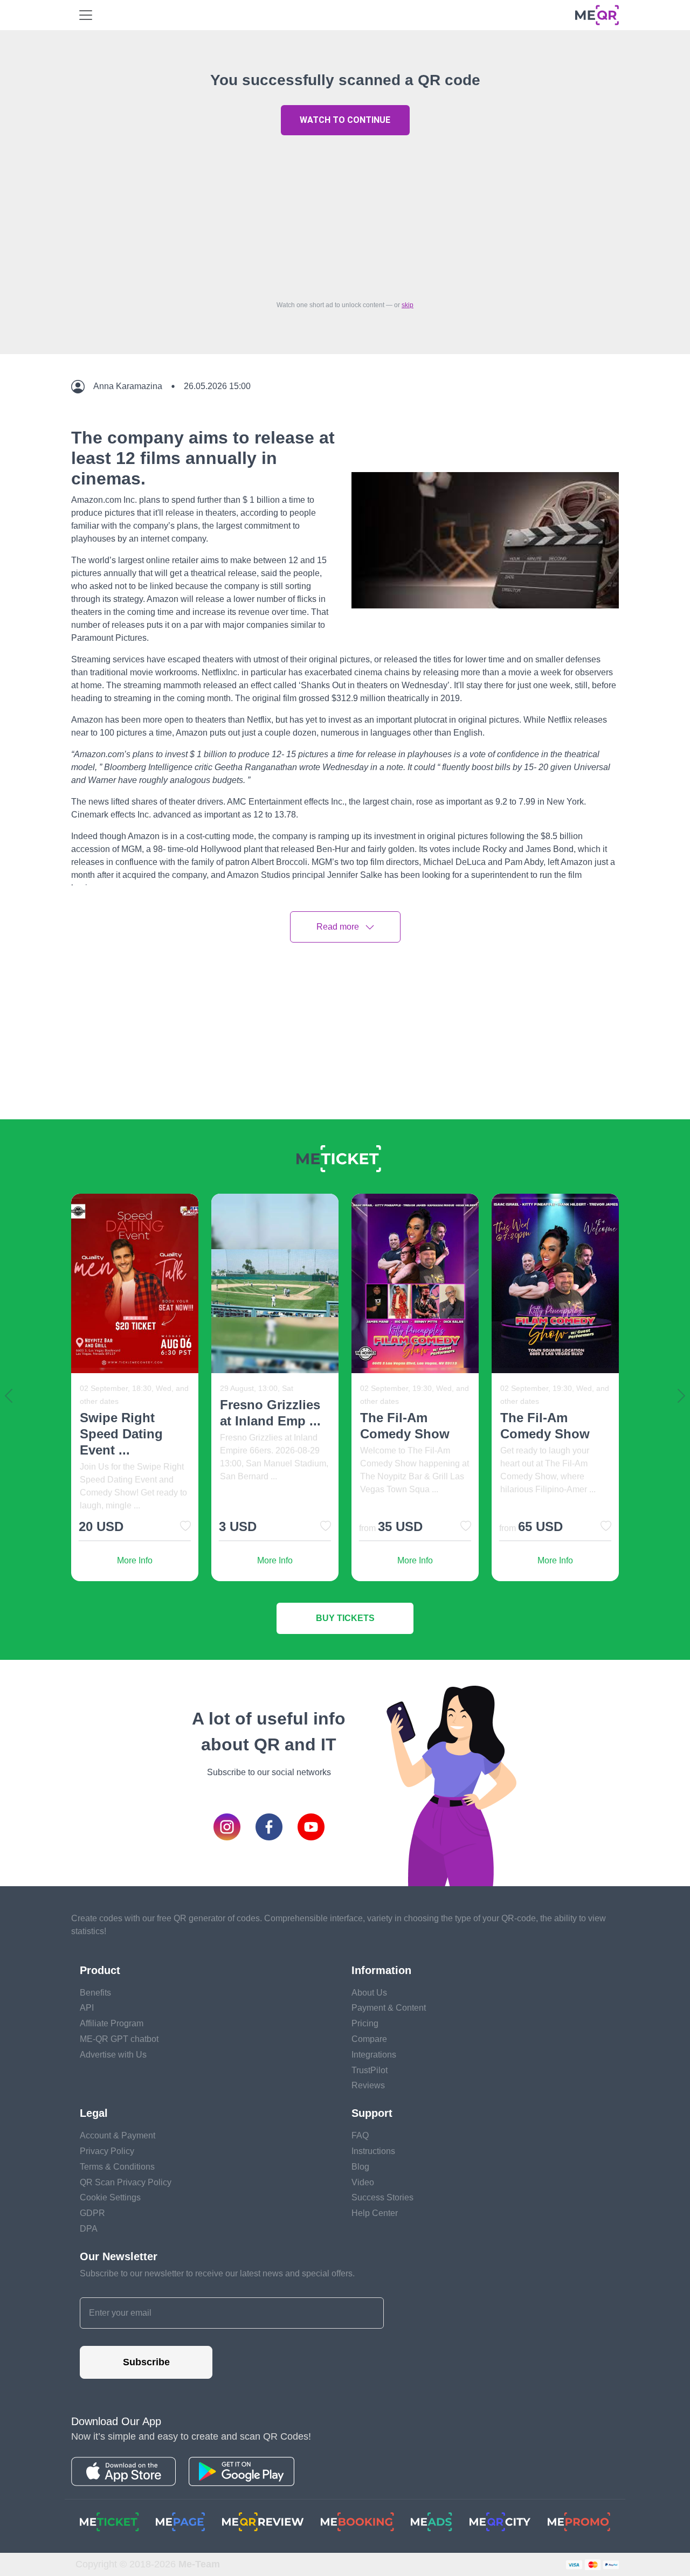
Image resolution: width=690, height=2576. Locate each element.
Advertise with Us (113, 2055)
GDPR (92, 2213)
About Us (369, 1993)
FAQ (360, 2135)
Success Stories (382, 2197)
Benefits (95, 1993)
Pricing (365, 2023)
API (87, 2008)
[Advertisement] (345, 215)
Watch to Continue (345, 120)
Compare (369, 2039)
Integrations (374, 2055)
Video (363, 2182)
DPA (89, 2229)
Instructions (373, 2151)
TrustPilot (370, 2070)
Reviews (368, 2085)
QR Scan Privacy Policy (126, 2182)
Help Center (375, 2213)
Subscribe (146, 2362)
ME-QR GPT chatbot (119, 2039)
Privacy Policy (107, 2151)
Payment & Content (389, 2008)
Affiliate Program (112, 2023)
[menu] (86, 15)
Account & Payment (118, 2135)
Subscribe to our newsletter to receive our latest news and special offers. (217, 2273)
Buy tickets (345, 1618)
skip (408, 305)
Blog (360, 2167)
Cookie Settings (110, 2197)
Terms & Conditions (117, 2167)
